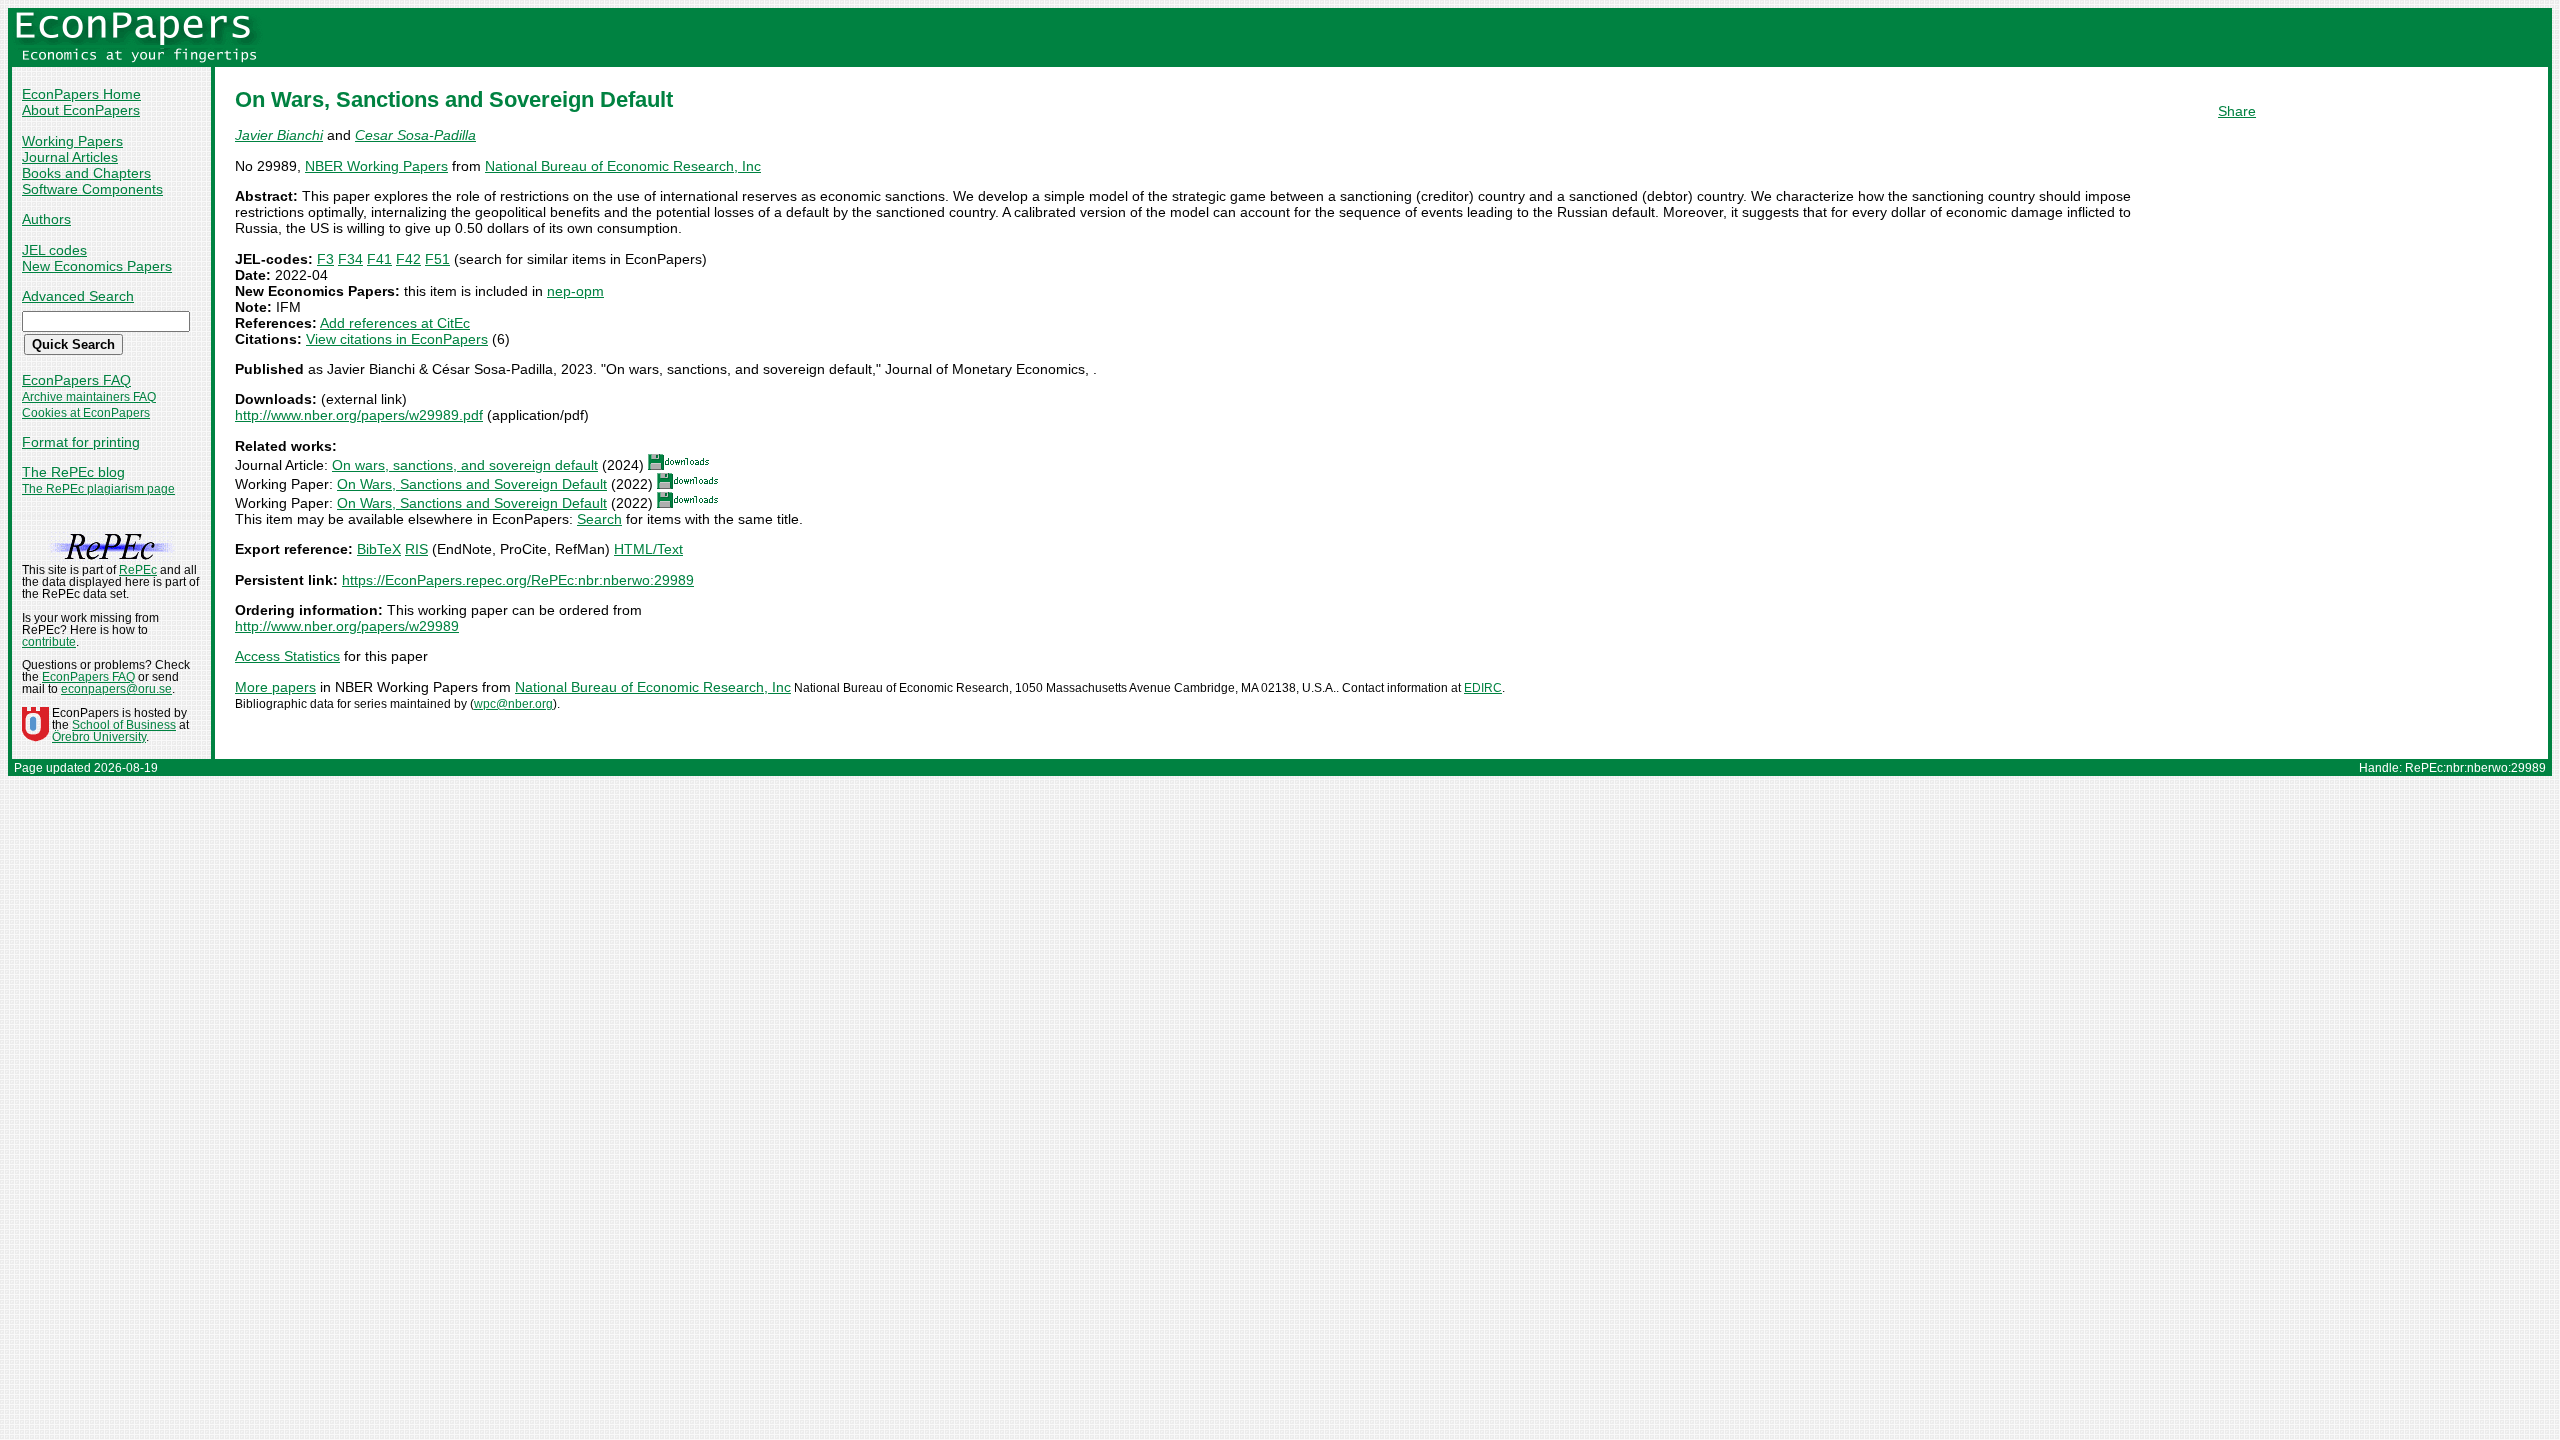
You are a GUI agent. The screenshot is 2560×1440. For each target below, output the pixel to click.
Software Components (92, 189)
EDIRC (1483, 688)
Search (599, 519)
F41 (379, 259)
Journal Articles (70, 157)
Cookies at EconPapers (86, 413)
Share (2237, 111)
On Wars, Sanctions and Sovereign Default (472, 484)
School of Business (124, 725)
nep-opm (575, 291)
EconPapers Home (81, 94)
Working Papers (72, 141)
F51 (437, 259)
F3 (325, 259)
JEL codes (54, 250)
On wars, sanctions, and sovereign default (465, 465)
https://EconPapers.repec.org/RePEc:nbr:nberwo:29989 (518, 580)
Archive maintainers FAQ (89, 397)
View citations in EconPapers (397, 339)
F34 (350, 259)
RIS (416, 549)
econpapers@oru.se (116, 689)
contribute (49, 642)
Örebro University (99, 737)
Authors (46, 219)
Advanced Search (78, 296)
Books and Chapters (86, 173)
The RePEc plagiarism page (98, 489)
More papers (275, 687)
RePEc (138, 570)
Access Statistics (287, 656)
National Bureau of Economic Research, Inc (623, 166)
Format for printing (81, 442)
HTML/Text (648, 549)
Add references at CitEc (395, 323)
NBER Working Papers (376, 166)
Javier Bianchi (279, 135)
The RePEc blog (73, 472)
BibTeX (379, 549)
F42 (408, 259)
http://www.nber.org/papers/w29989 (347, 626)
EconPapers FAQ (76, 380)
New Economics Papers (97, 266)
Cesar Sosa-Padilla (415, 135)
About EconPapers (81, 110)
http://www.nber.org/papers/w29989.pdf (359, 415)
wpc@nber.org (513, 704)
